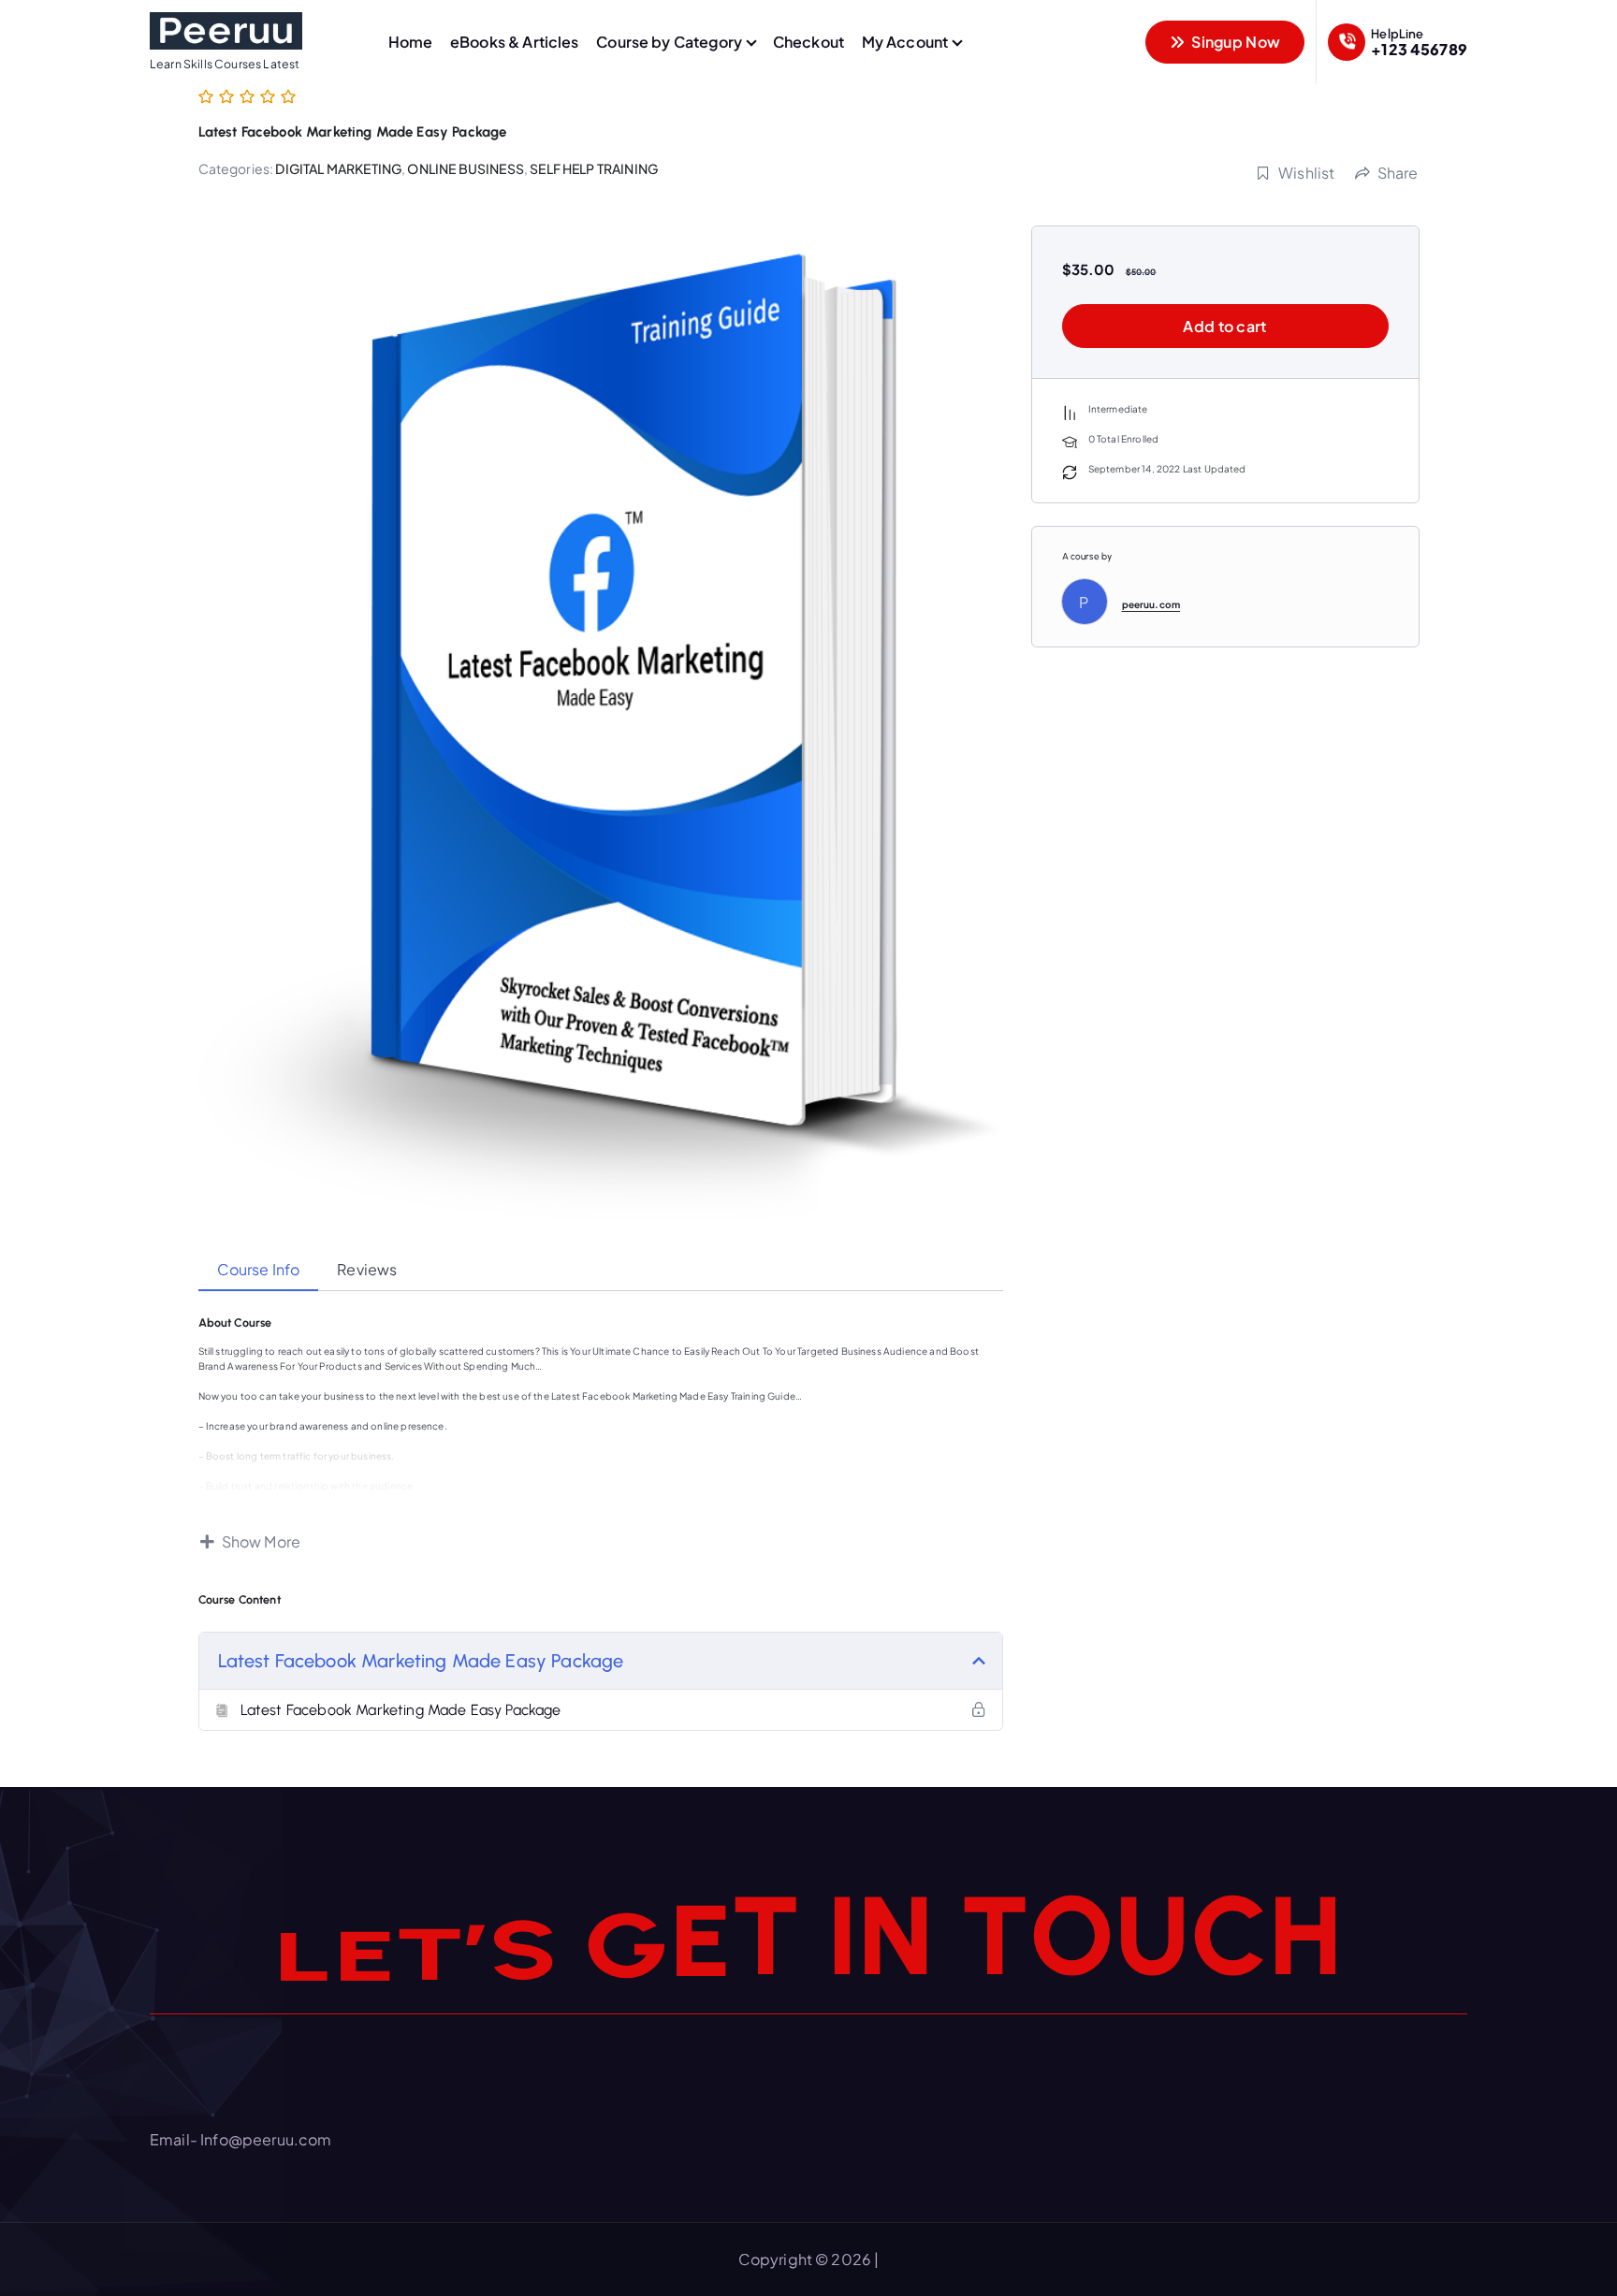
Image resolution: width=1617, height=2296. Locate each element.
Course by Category (669, 42)
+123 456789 (1419, 49)
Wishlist (1306, 173)
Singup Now (1234, 42)
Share (1398, 173)
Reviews (367, 1269)
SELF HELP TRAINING (594, 168)
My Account (905, 42)
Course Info (259, 1269)
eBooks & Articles (515, 42)
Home (411, 42)
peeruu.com (1151, 604)
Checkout (808, 42)
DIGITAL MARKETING (338, 168)
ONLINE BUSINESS (465, 168)
